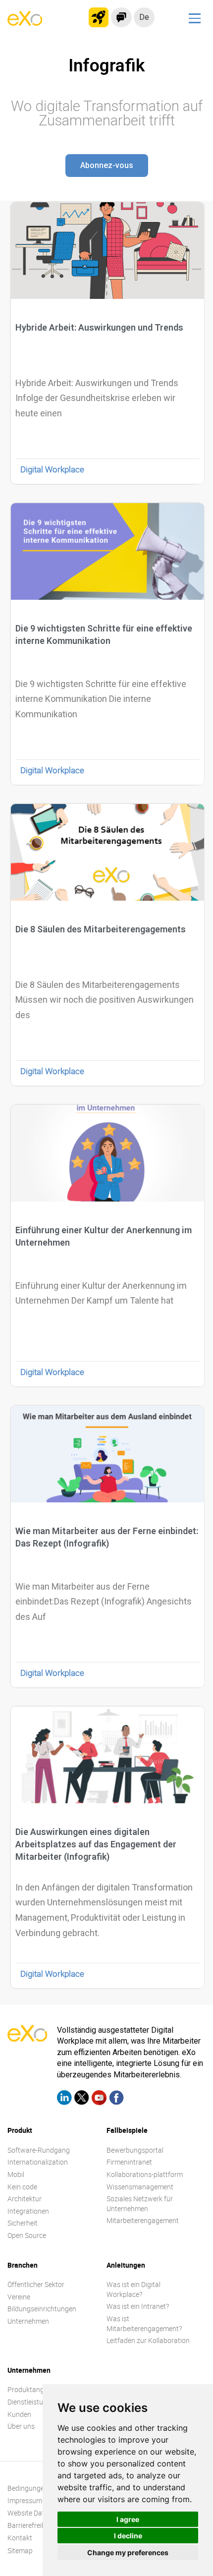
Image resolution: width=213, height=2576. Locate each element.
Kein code (22, 2187)
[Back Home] (25, 23)
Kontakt (20, 2538)
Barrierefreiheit (30, 2525)
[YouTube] (99, 2099)
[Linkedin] (64, 2099)
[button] (107, 166)
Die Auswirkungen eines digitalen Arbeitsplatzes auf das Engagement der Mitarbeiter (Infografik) (96, 1844)
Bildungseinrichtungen (42, 2309)
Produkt (20, 2130)
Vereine (19, 2297)
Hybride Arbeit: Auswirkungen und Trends (99, 327)
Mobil (16, 2174)
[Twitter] (82, 2099)
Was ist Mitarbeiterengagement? (144, 2323)
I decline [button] (128, 2536)
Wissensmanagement (140, 2187)
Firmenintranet (129, 2162)
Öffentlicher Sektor (36, 2284)
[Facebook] (116, 2099)
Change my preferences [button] (128, 2552)
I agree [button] (128, 2519)
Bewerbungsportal (135, 2150)
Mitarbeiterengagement (143, 2220)
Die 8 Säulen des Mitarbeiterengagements (101, 929)
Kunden (19, 2414)
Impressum (25, 2500)
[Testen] (99, 17)
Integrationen (28, 2211)
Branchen (23, 2265)
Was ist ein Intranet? (138, 2306)
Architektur (25, 2199)
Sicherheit (23, 2223)
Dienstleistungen (33, 2402)
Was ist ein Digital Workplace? (133, 2289)
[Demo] (121, 17)
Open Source (27, 2235)
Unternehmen (28, 2321)
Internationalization (38, 2162)
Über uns (21, 2426)
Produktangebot (33, 2389)
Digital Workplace (52, 469)
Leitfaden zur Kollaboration (148, 2340)
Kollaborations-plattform (145, 2174)
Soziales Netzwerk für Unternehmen (140, 2204)
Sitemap (20, 2550)
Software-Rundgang (39, 2150)
